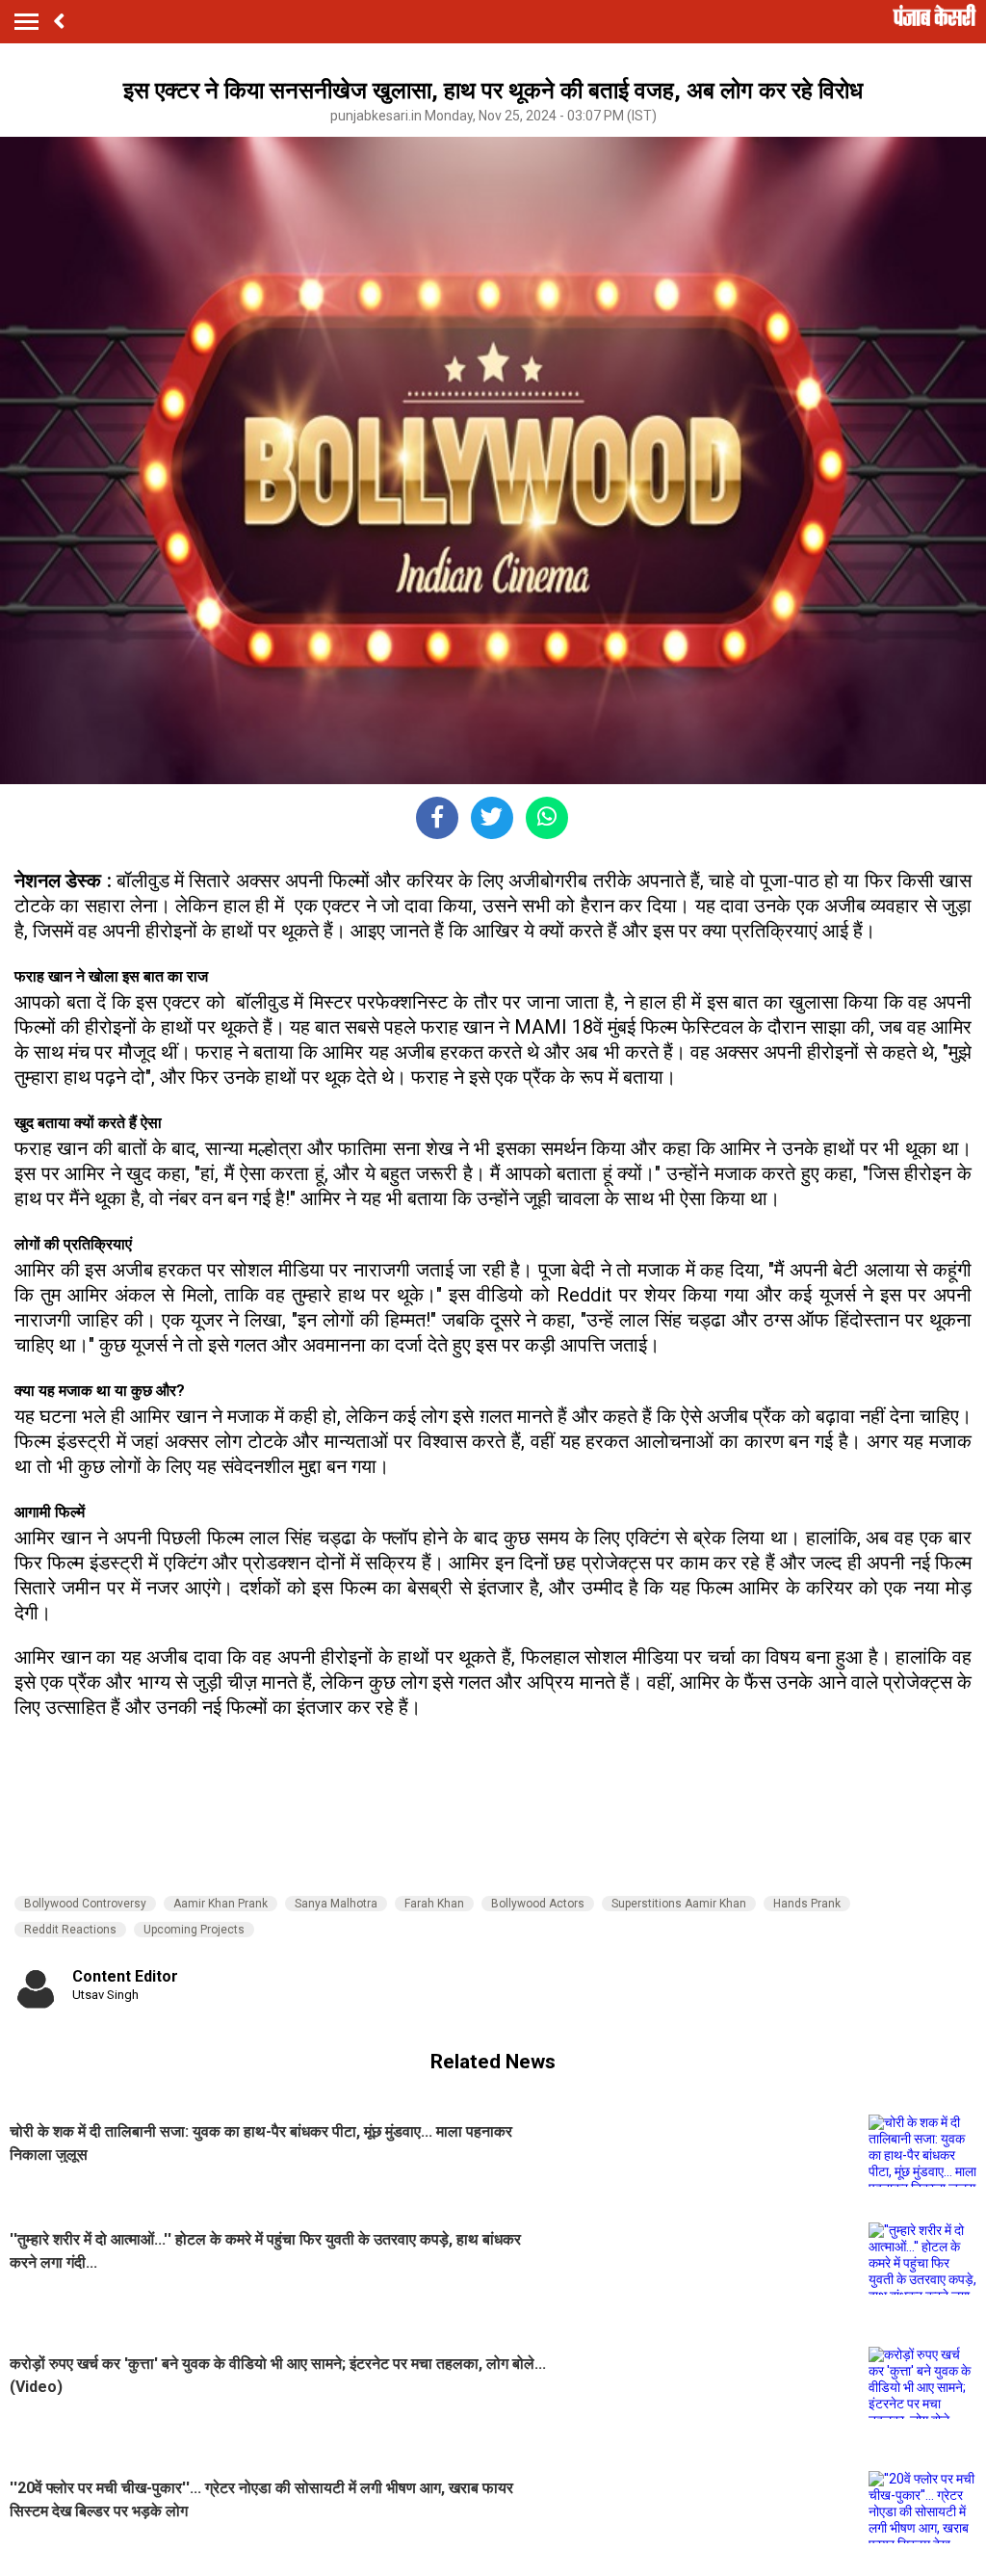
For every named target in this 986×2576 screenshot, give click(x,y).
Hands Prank (807, 1904)
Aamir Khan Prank (221, 1904)
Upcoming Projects (194, 1930)
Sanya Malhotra (336, 1904)
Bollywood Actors (538, 1904)
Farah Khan (434, 1904)
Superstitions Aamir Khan (679, 1904)
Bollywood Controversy (85, 1904)
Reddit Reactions (70, 1930)
